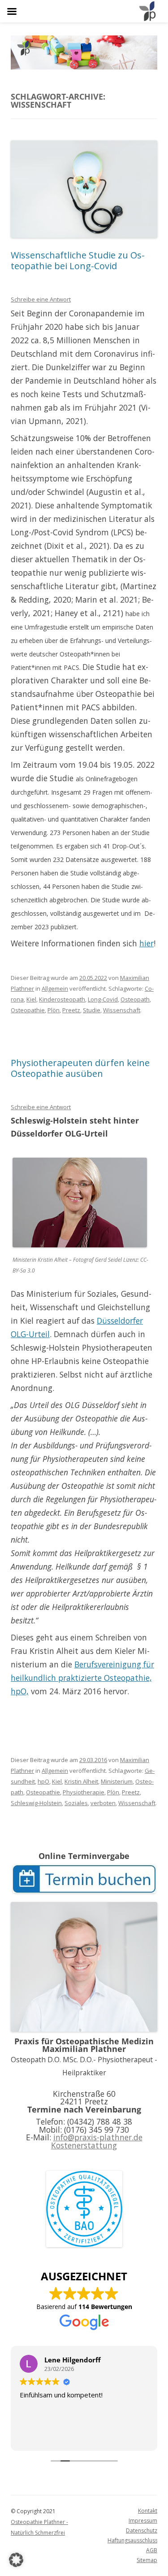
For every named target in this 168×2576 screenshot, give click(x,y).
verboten (103, 1803)
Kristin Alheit (81, 1781)
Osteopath (135, 999)
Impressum (143, 2521)
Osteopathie (28, 1010)
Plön (54, 1010)
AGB (152, 2550)
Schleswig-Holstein (36, 1803)
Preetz (71, 1010)
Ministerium (117, 1781)
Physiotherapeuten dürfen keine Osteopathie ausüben (80, 1068)
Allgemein (55, 988)
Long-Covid (103, 999)
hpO (43, 1781)
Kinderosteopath (62, 999)
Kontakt (148, 2511)
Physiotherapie (84, 1792)
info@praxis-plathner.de (98, 2137)
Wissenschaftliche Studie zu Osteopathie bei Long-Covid (78, 260)
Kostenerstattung (84, 2145)
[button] (16, 2560)
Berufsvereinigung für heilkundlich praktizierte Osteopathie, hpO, (82, 1678)
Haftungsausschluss (132, 2540)
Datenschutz (142, 2530)
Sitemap (147, 2560)
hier (146, 943)
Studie (92, 1010)
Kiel (31, 999)
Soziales (76, 1803)
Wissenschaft (122, 1010)
